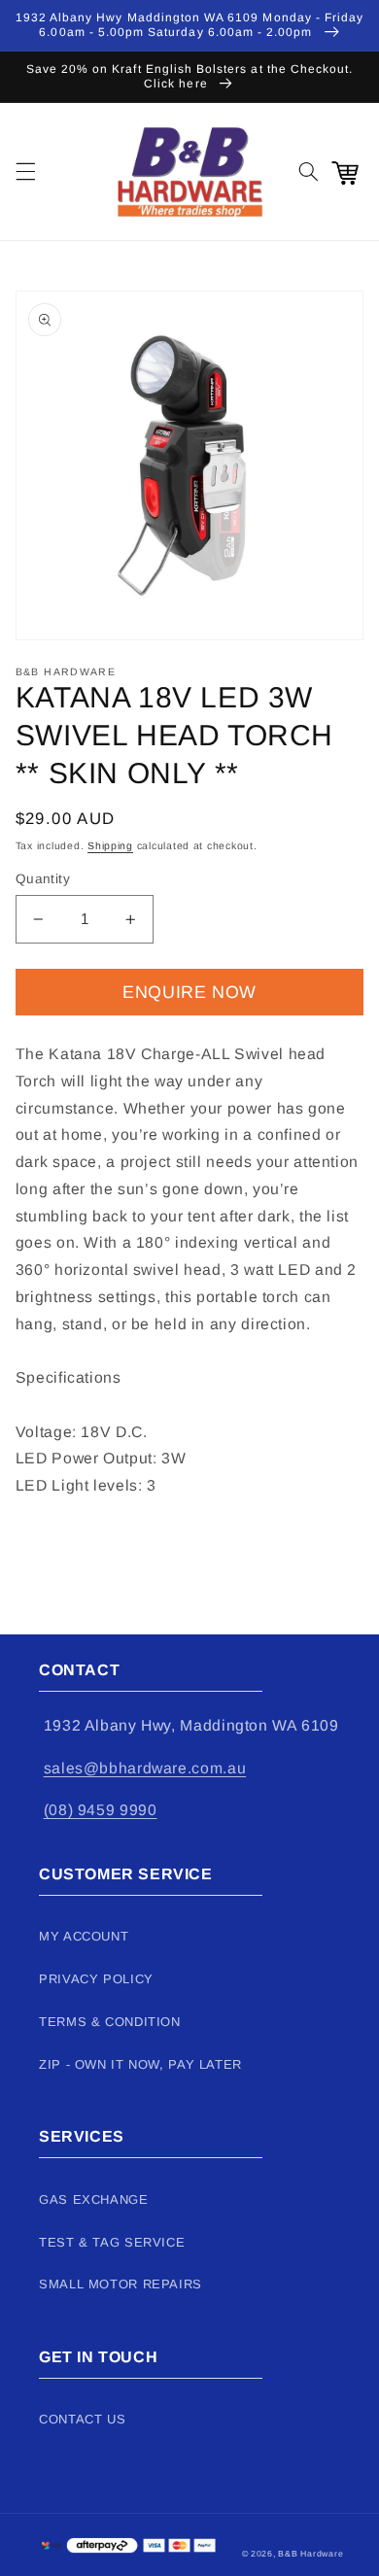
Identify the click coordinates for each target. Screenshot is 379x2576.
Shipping (110, 845)
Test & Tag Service (112, 2242)
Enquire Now (189, 992)
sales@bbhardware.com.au (145, 1768)
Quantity (43, 879)
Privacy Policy (96, 1979)
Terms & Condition (110, 2022)
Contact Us (82, 2419)
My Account (84, 1936)
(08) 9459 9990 (101, 1810)
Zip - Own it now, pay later (140, 2064)
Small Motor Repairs (121, 2284)
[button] (25, 172)
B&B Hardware (310, 2554)
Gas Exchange (94, 2199)
